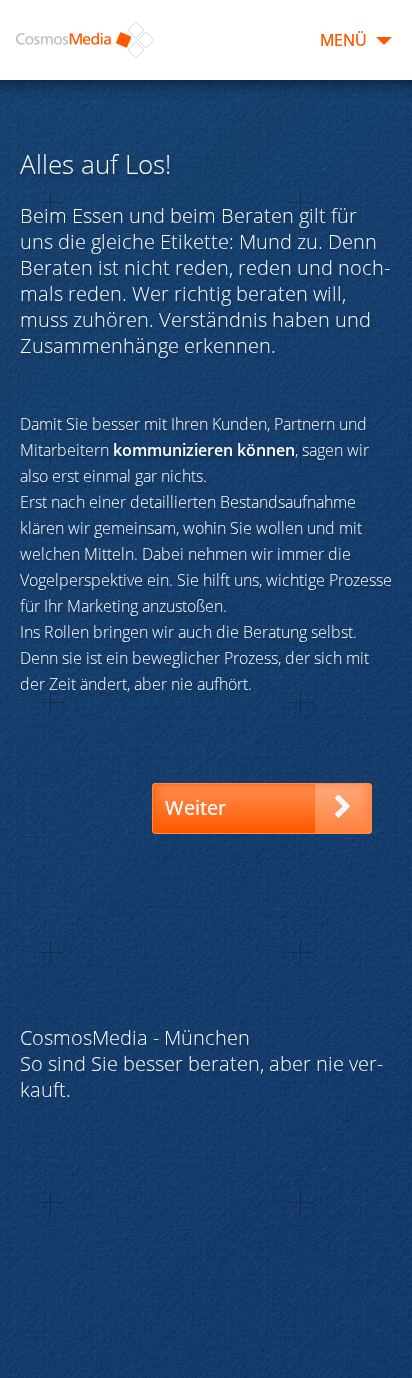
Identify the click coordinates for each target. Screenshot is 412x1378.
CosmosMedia (85, 40)
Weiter (195, 807)
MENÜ (343, 40)
